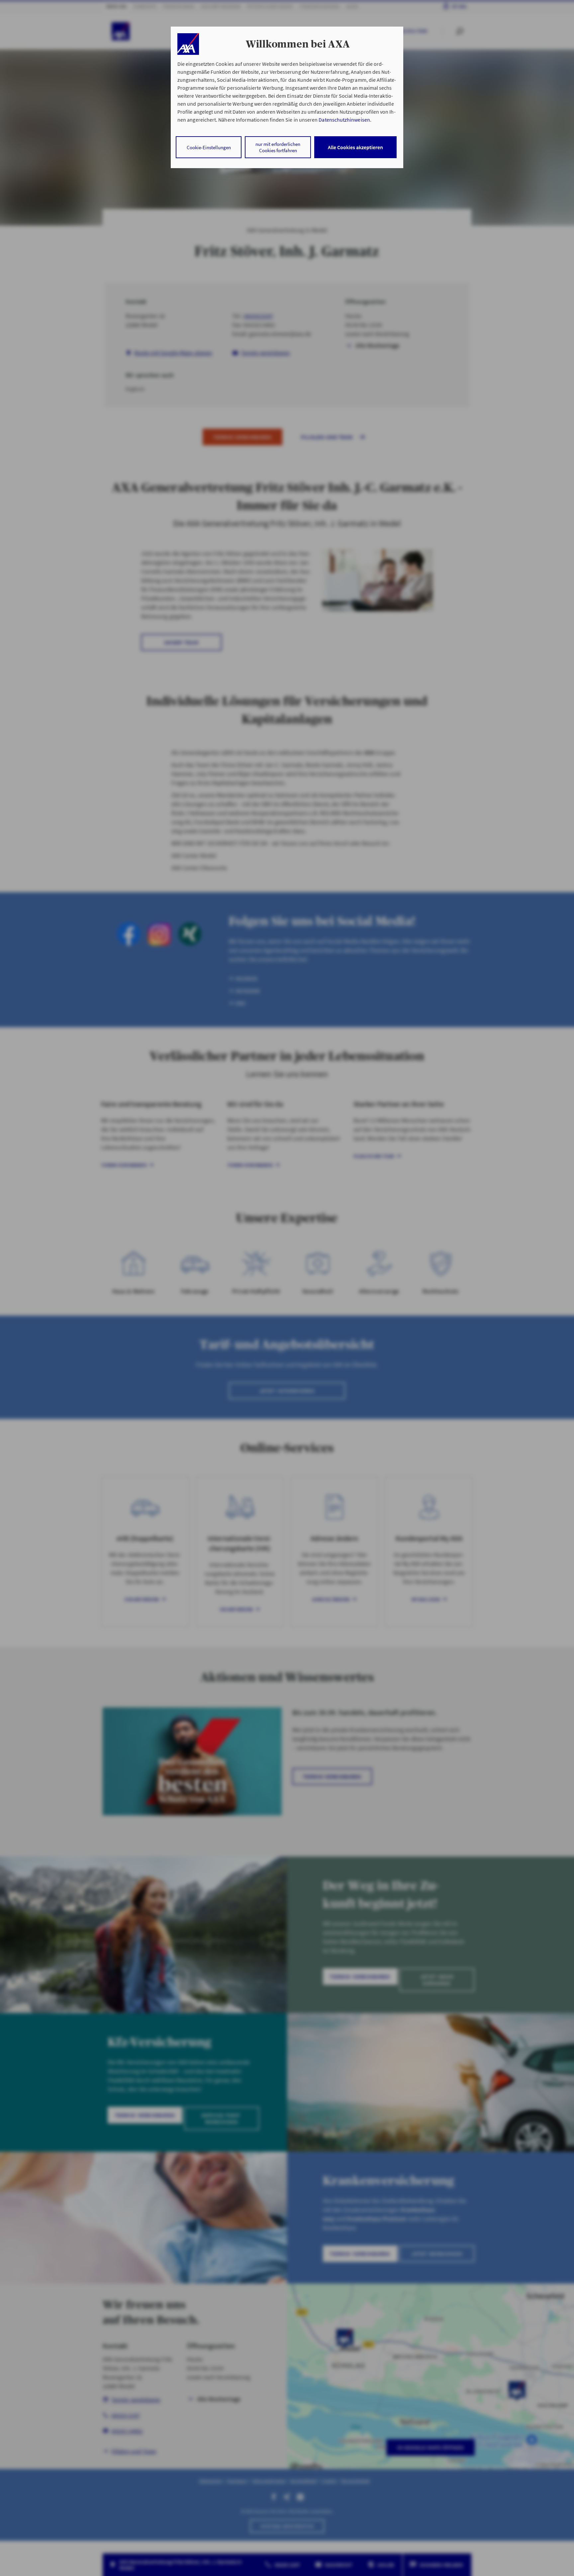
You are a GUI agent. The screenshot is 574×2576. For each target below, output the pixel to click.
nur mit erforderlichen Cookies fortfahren (278, 147)
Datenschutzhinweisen (344, 120)
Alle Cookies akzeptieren (355, 147)
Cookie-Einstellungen (209, 147)
